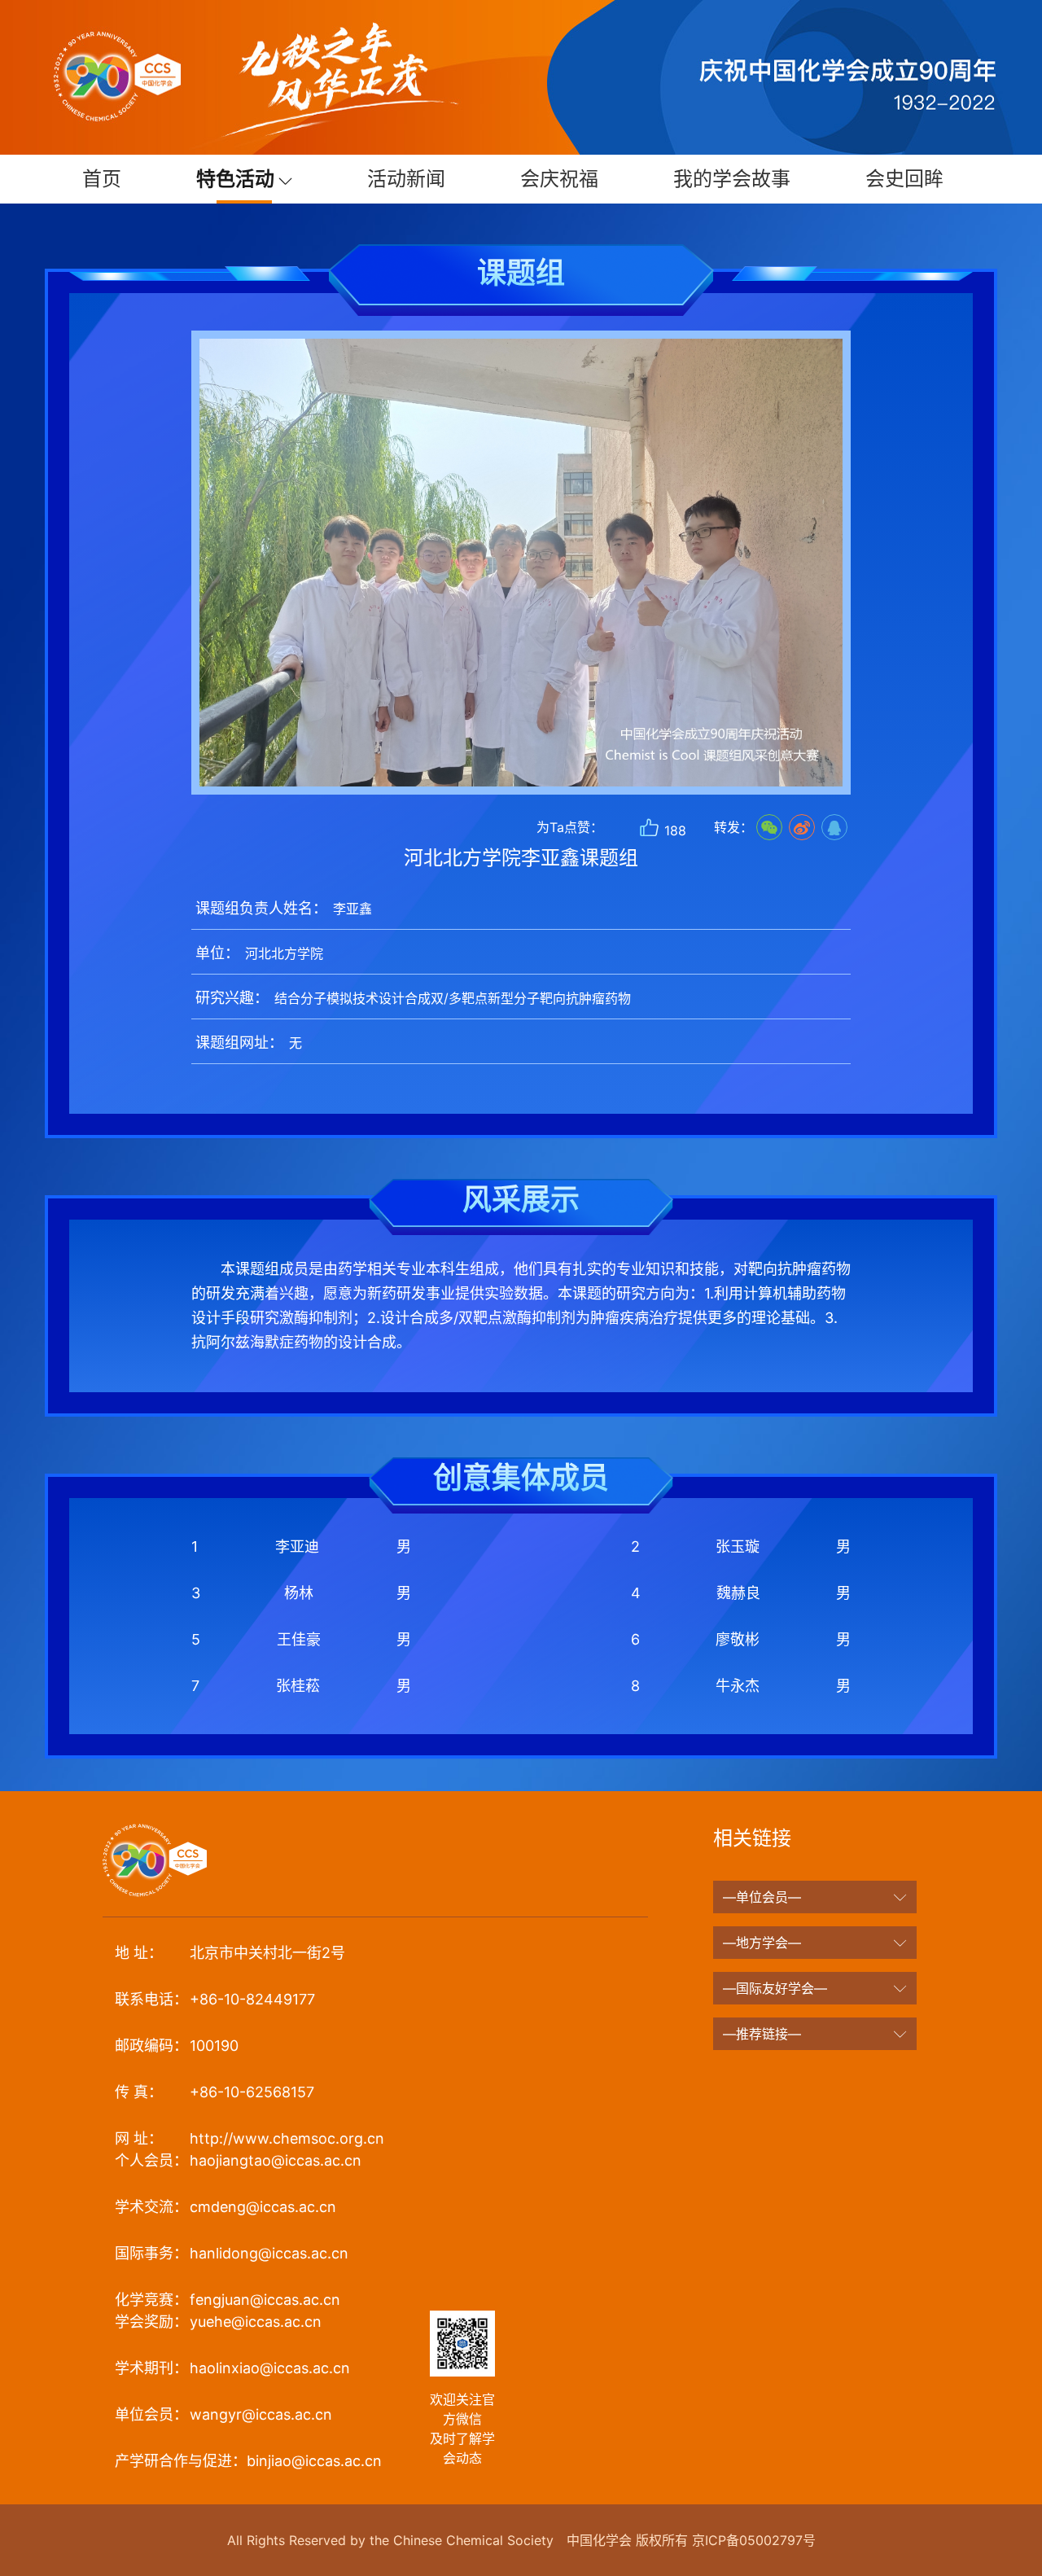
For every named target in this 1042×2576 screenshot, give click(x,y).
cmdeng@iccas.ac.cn (225, 2207)
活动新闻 (406, 179)
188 (673, 830)
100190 (177, 2046)
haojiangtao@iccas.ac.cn (238, 2160)
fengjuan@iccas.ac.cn (228, 2300)
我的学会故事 (732, 179)
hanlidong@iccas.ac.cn (232, 2253)
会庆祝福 (559, 179)
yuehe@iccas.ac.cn (218, 2322)
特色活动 (238, 179)
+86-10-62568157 (215, 2092)
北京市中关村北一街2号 (230, 1953)
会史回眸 (904, 179)
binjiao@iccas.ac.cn (248, 2461)
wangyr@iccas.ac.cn (223, 2414)
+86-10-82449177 (215, 1999)
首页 (102, 179)
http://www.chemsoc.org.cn (250, 2138)
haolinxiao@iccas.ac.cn (232, 2368)
